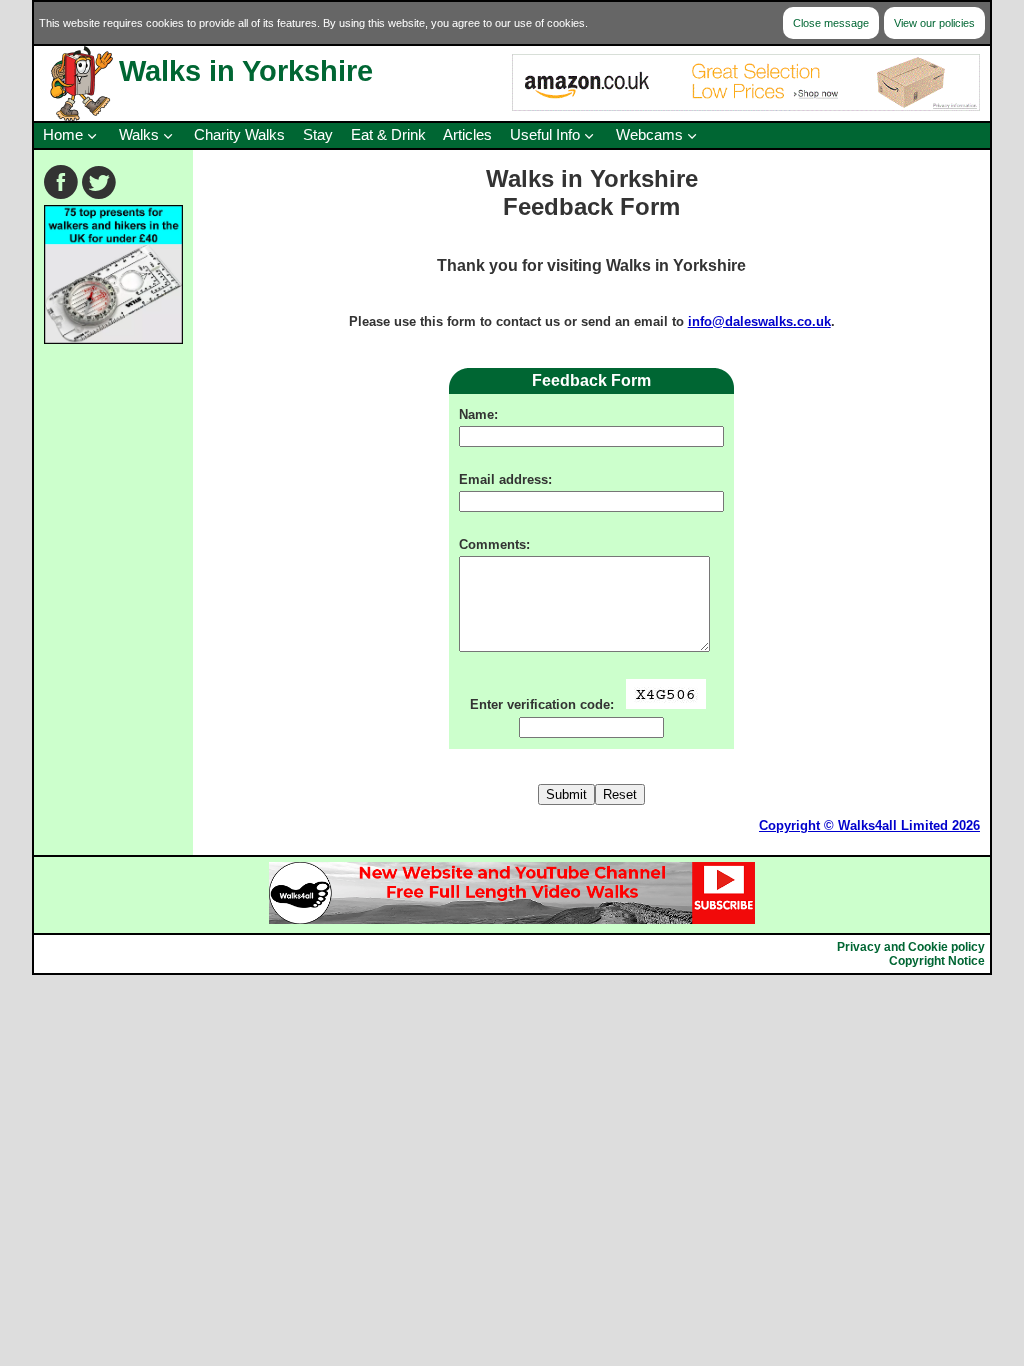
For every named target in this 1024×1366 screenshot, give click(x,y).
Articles (467, 135)
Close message (831, 23)
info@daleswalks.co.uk (759, 321)
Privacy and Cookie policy (911, 947)
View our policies (934, 23)
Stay (318, 135)
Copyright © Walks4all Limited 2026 (869, 825)
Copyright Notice (937, 961)
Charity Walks (239, 135)
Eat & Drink (388, 135)
